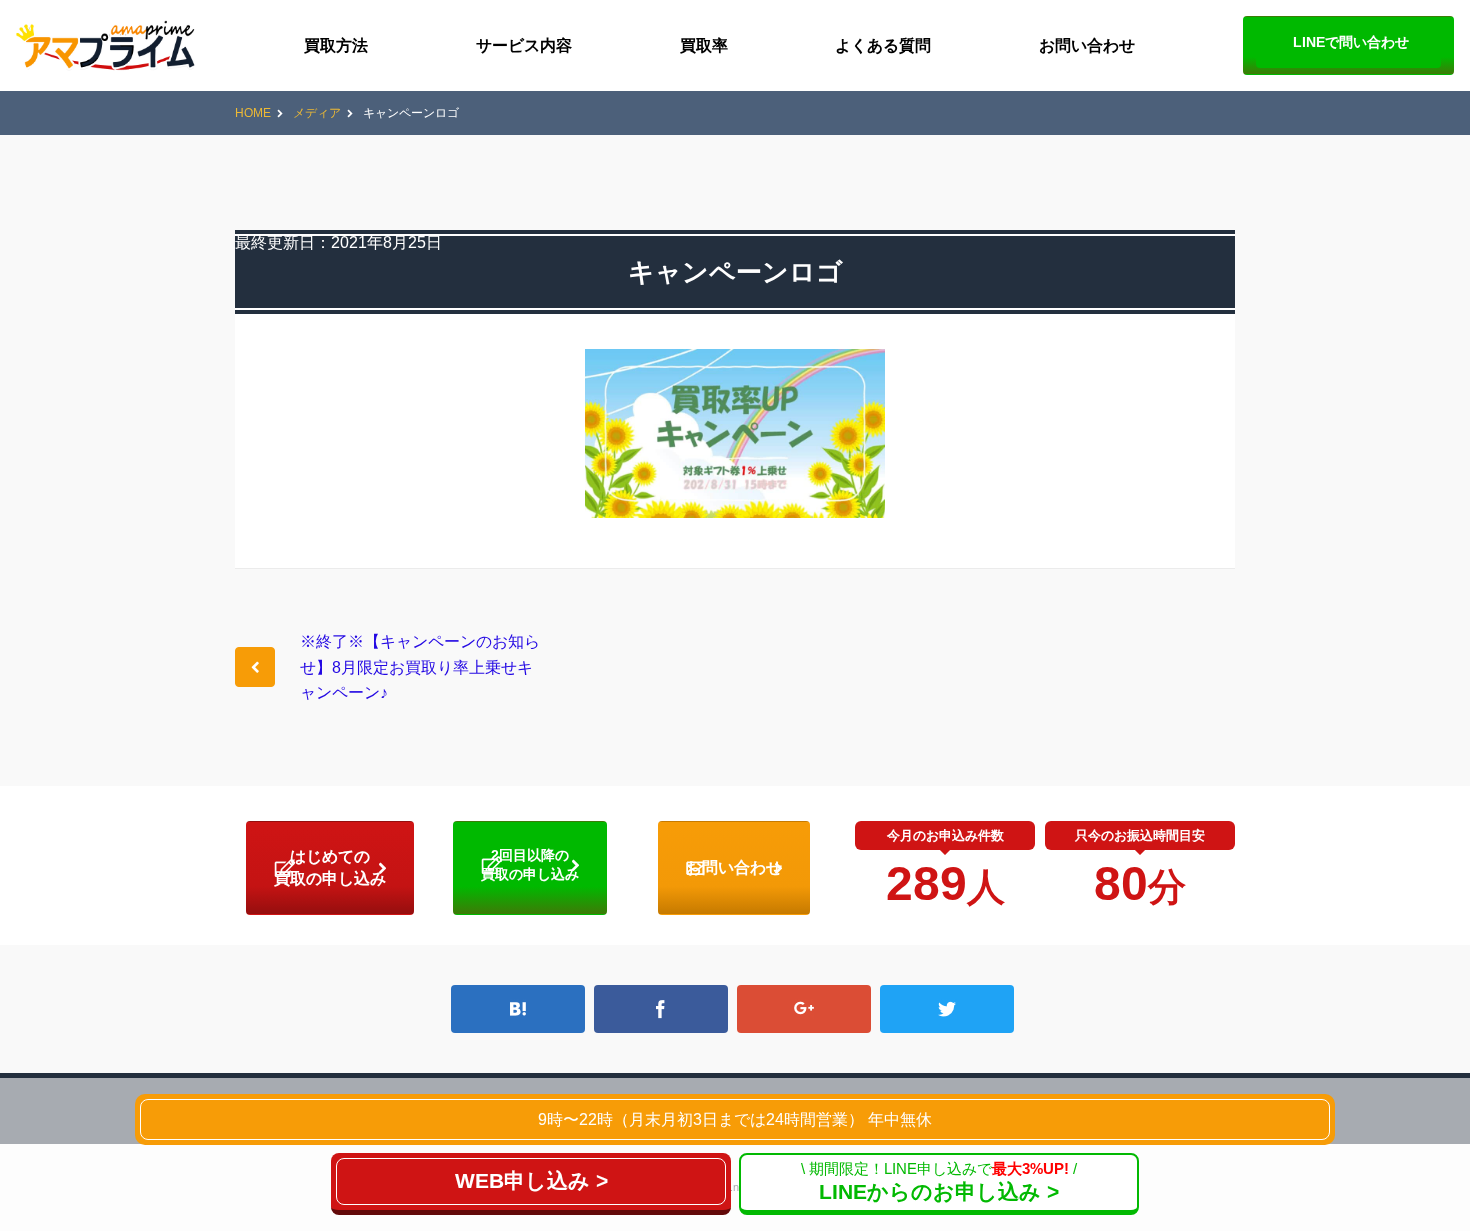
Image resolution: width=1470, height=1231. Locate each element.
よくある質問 (883, 45)
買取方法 (336, 45)
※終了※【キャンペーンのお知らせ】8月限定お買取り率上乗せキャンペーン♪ (420, 667)
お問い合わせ (1087, 45)
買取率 (704, 45)
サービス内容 (524, 45)
